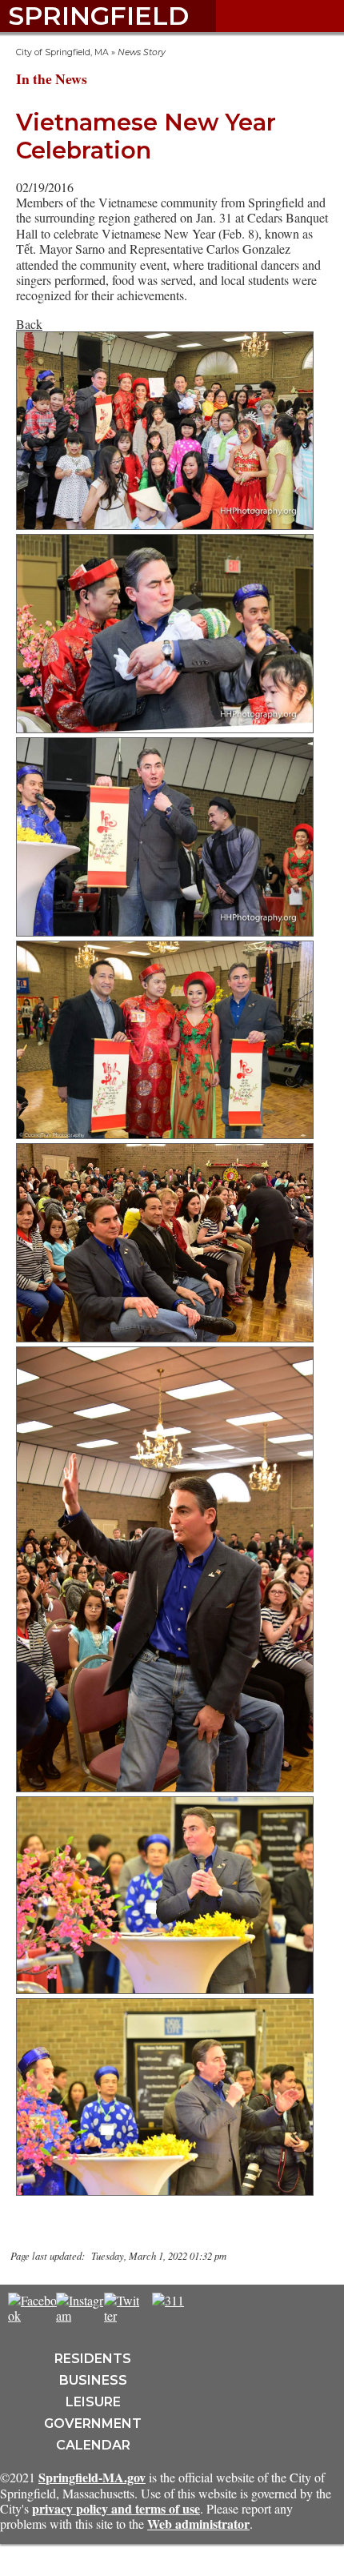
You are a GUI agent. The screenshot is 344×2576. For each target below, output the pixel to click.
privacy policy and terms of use (116, 2508)
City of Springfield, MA (62, 52)
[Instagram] (81, 2315)
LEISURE (93, 2402)
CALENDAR (93, 2445)
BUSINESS (93, 2380)
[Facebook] (32, 2315)
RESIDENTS (93, 2359)
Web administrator (198, 2524)
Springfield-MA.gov (92, 2477)
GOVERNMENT (93, 2424)
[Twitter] (122, 2315)
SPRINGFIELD (98, 16)
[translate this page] (216, 2309)
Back (29, 324)
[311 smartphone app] (168, 2300)
